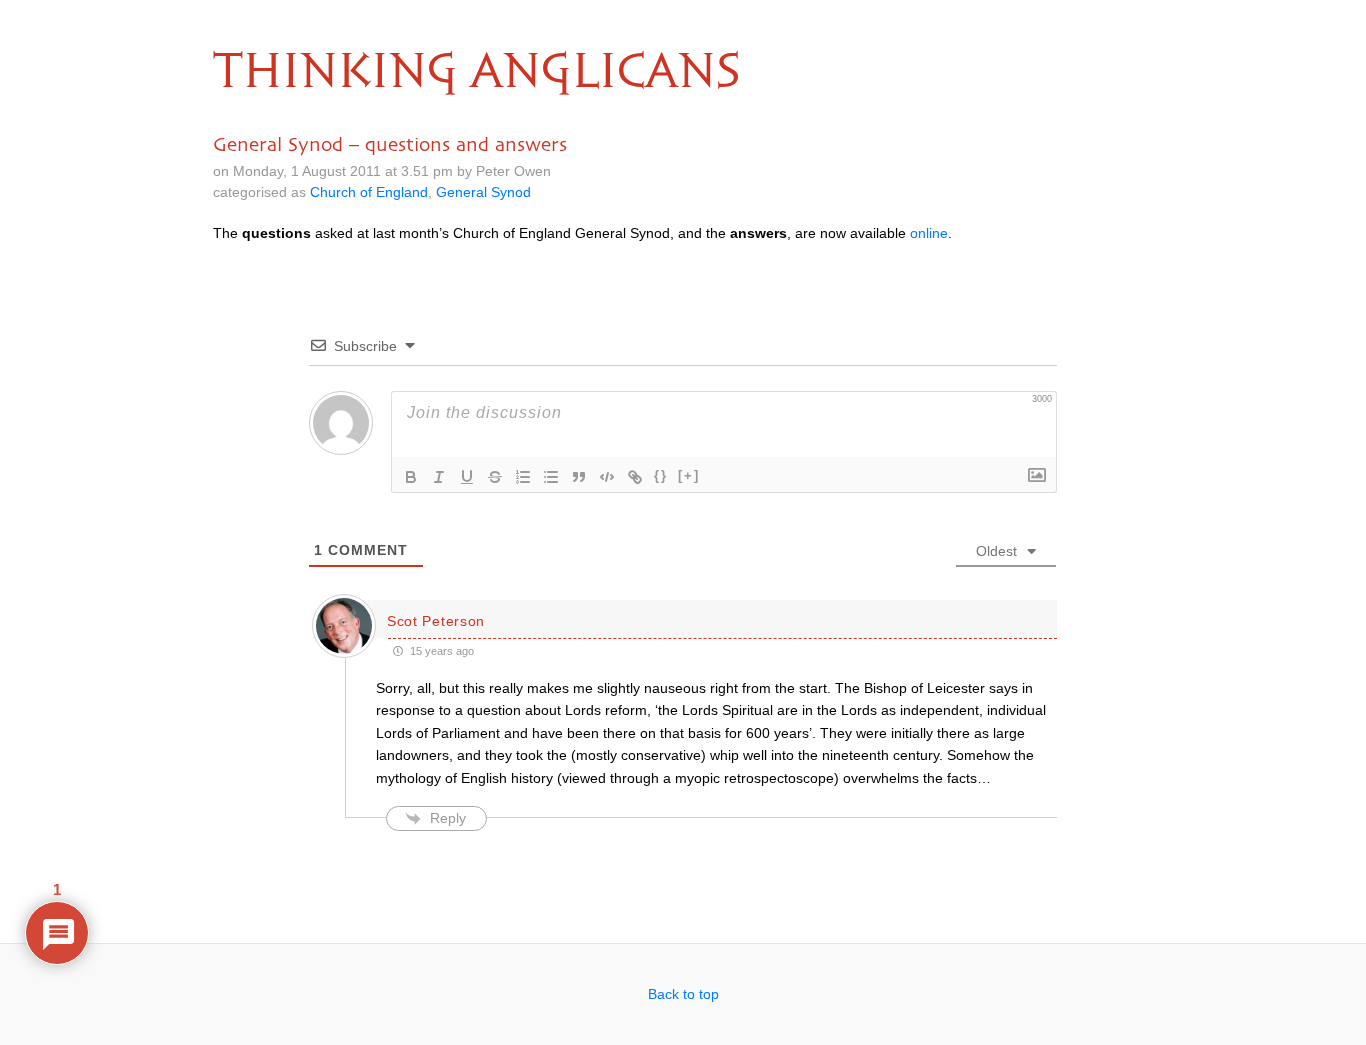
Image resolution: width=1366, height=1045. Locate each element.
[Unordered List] (551, 477)
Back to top (683, 994)
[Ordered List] (523, 477)
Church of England (369, 192)
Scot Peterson (436, 621)
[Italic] (439, 477)
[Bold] (411, 477)
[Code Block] (607, 477)
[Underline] (467, 477)
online (929, 233)
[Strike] (495, 477)
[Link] (635, 477)
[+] (689, 475)
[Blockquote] (579, 477)
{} (661, 475)
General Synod (483, 192)
